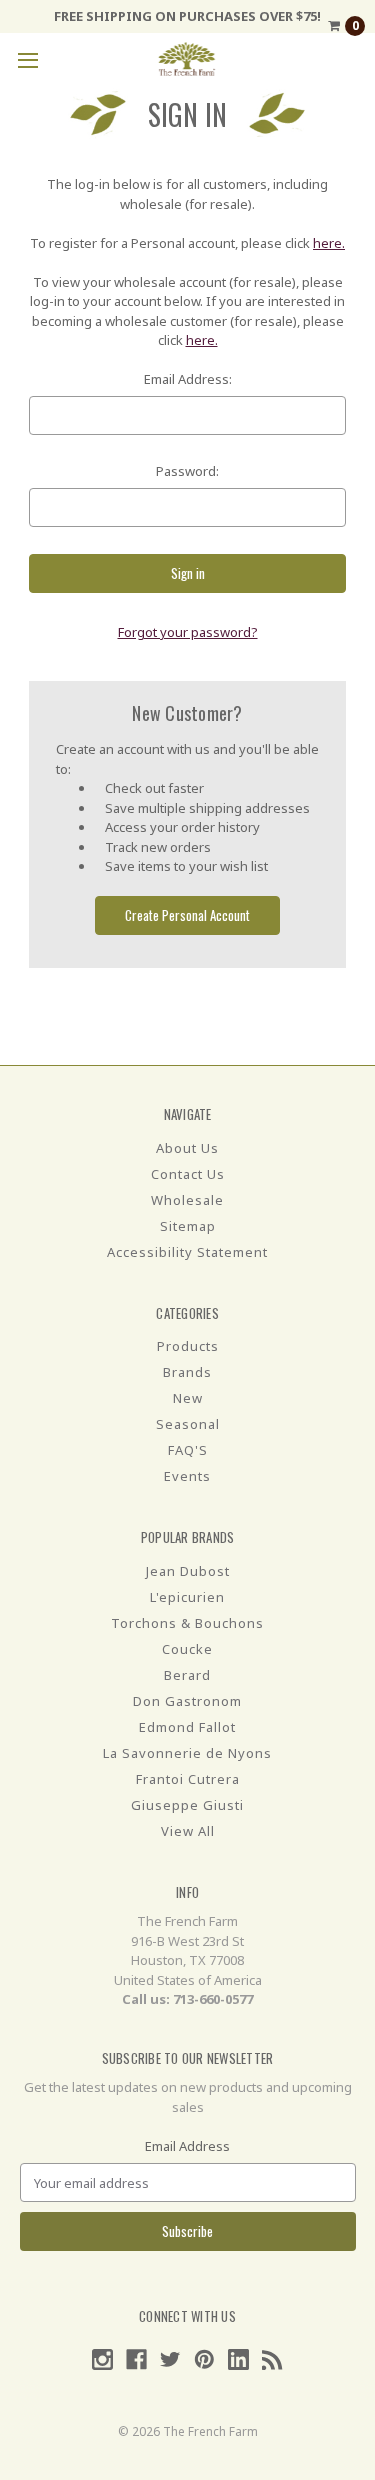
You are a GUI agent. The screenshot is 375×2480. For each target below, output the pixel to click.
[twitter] (170, 2359)
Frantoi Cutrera (188, 1779)
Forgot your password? (188, 632)
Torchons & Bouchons (187, 1623)
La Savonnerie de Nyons (187, 1753)
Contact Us (188, 1174)
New (188, 1398)
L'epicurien (187, 1597)
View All (188, 1831)
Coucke (187, 1649)
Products (188, 1346)
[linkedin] (238, 2359)
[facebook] (136, 2359)
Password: (187, 471)
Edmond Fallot (187, 1727)
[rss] (272, 2359)
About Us (187, 1148)
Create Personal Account (187, 915)
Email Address (187, 2146)
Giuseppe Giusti (187, 1805)
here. (329, 243)
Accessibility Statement (187, 1252)
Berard (187, 1675)
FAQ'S (188, 1450)
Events (187, 1476)
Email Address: (188, 379)
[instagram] (102, 2359)
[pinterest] (204, 2359)
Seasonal (188, 1424)
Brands (187, 1372)
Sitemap (188, 1226)
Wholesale (187, 1200)
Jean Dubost (188, 1571)
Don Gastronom (187, 1701)
